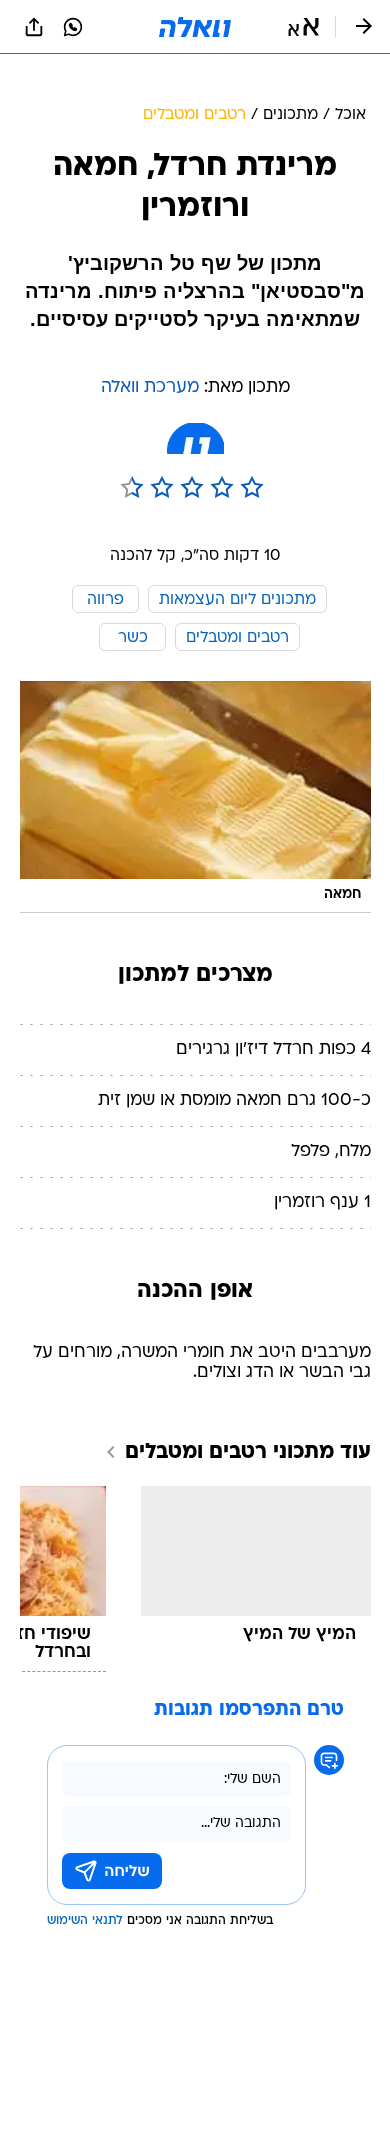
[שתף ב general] (34, 27)
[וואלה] (195, 27)
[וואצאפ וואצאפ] (73, 27)
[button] (303, 27)
